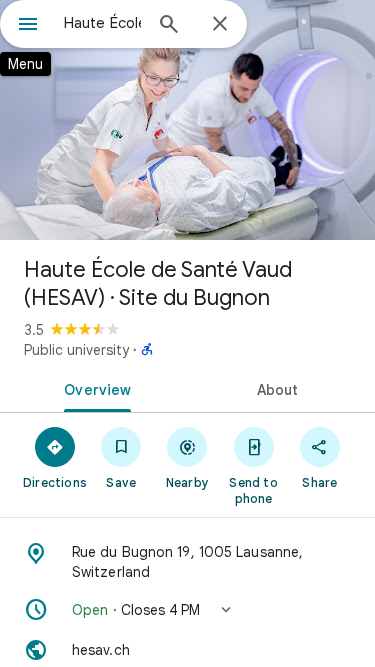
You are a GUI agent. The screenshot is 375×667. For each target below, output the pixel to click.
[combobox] (102, 23)
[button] (187, 610)
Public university (76, 350)
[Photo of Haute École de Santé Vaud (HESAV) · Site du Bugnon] (187, 120)
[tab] (94, 388)
